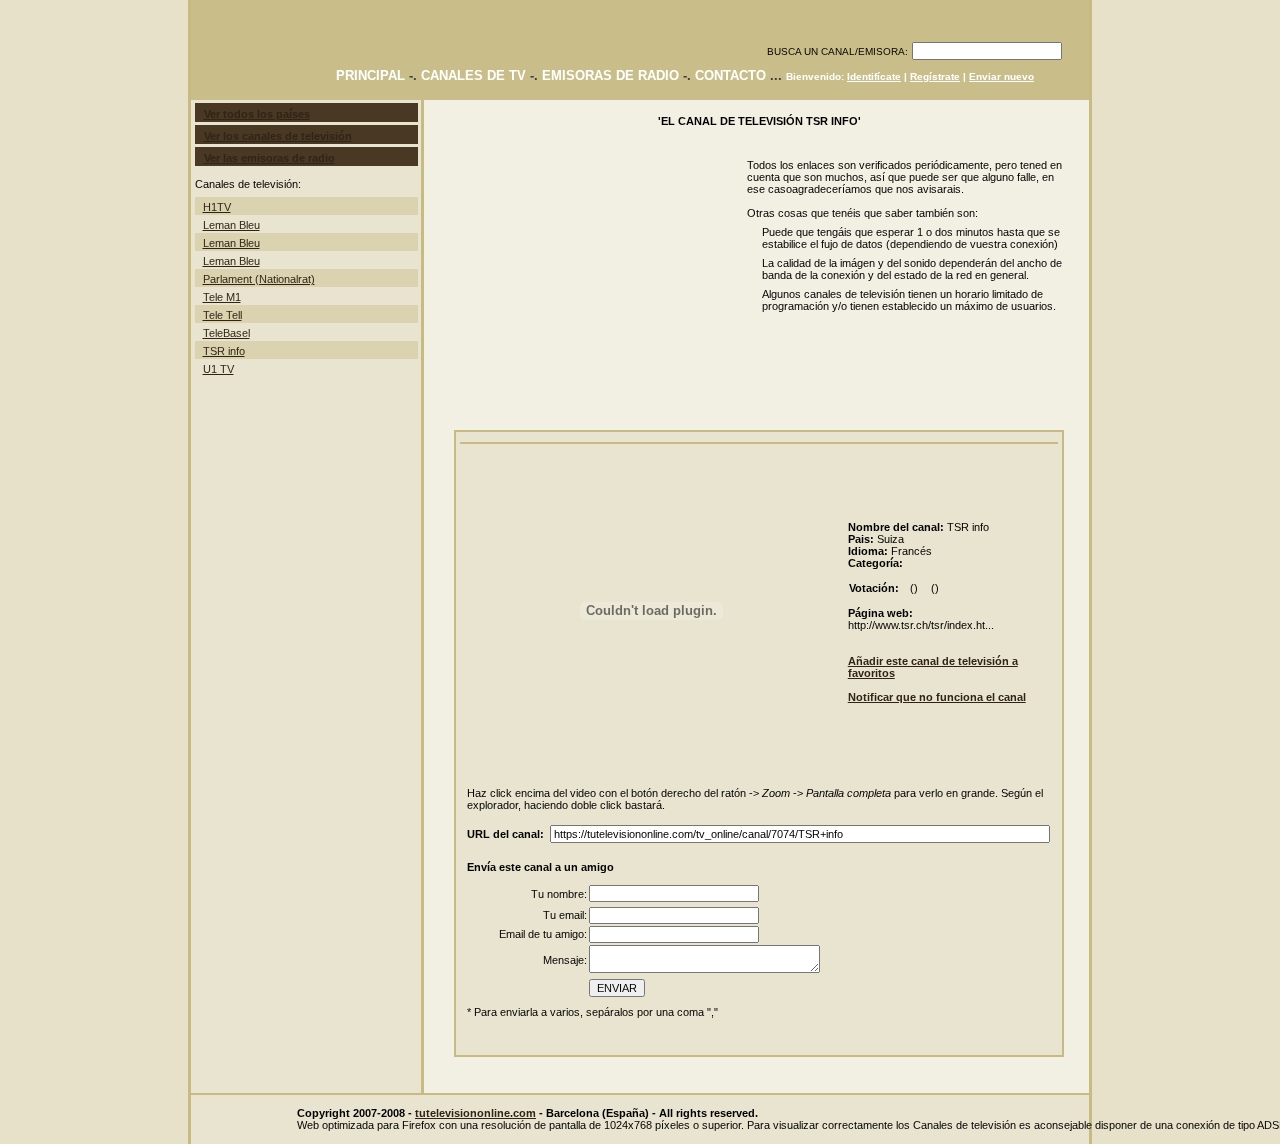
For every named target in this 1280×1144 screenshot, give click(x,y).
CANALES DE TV (473, 75)
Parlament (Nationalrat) (259, 279)
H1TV (217, 207)
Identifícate (874, 76)
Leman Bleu (231, 225)
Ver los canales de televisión (278, 136)
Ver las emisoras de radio (269, 158)
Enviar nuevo (1001, 76)
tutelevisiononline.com (475, 1113)
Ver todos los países (257, 114)
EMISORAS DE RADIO (610, 75)
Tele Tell (222, 315)
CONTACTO (730, 75)
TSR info (224, 351)
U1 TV (218, 369)
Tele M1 (222, 297)
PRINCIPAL (370, 75)
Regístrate (935, 76)
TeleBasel (226, 333)
